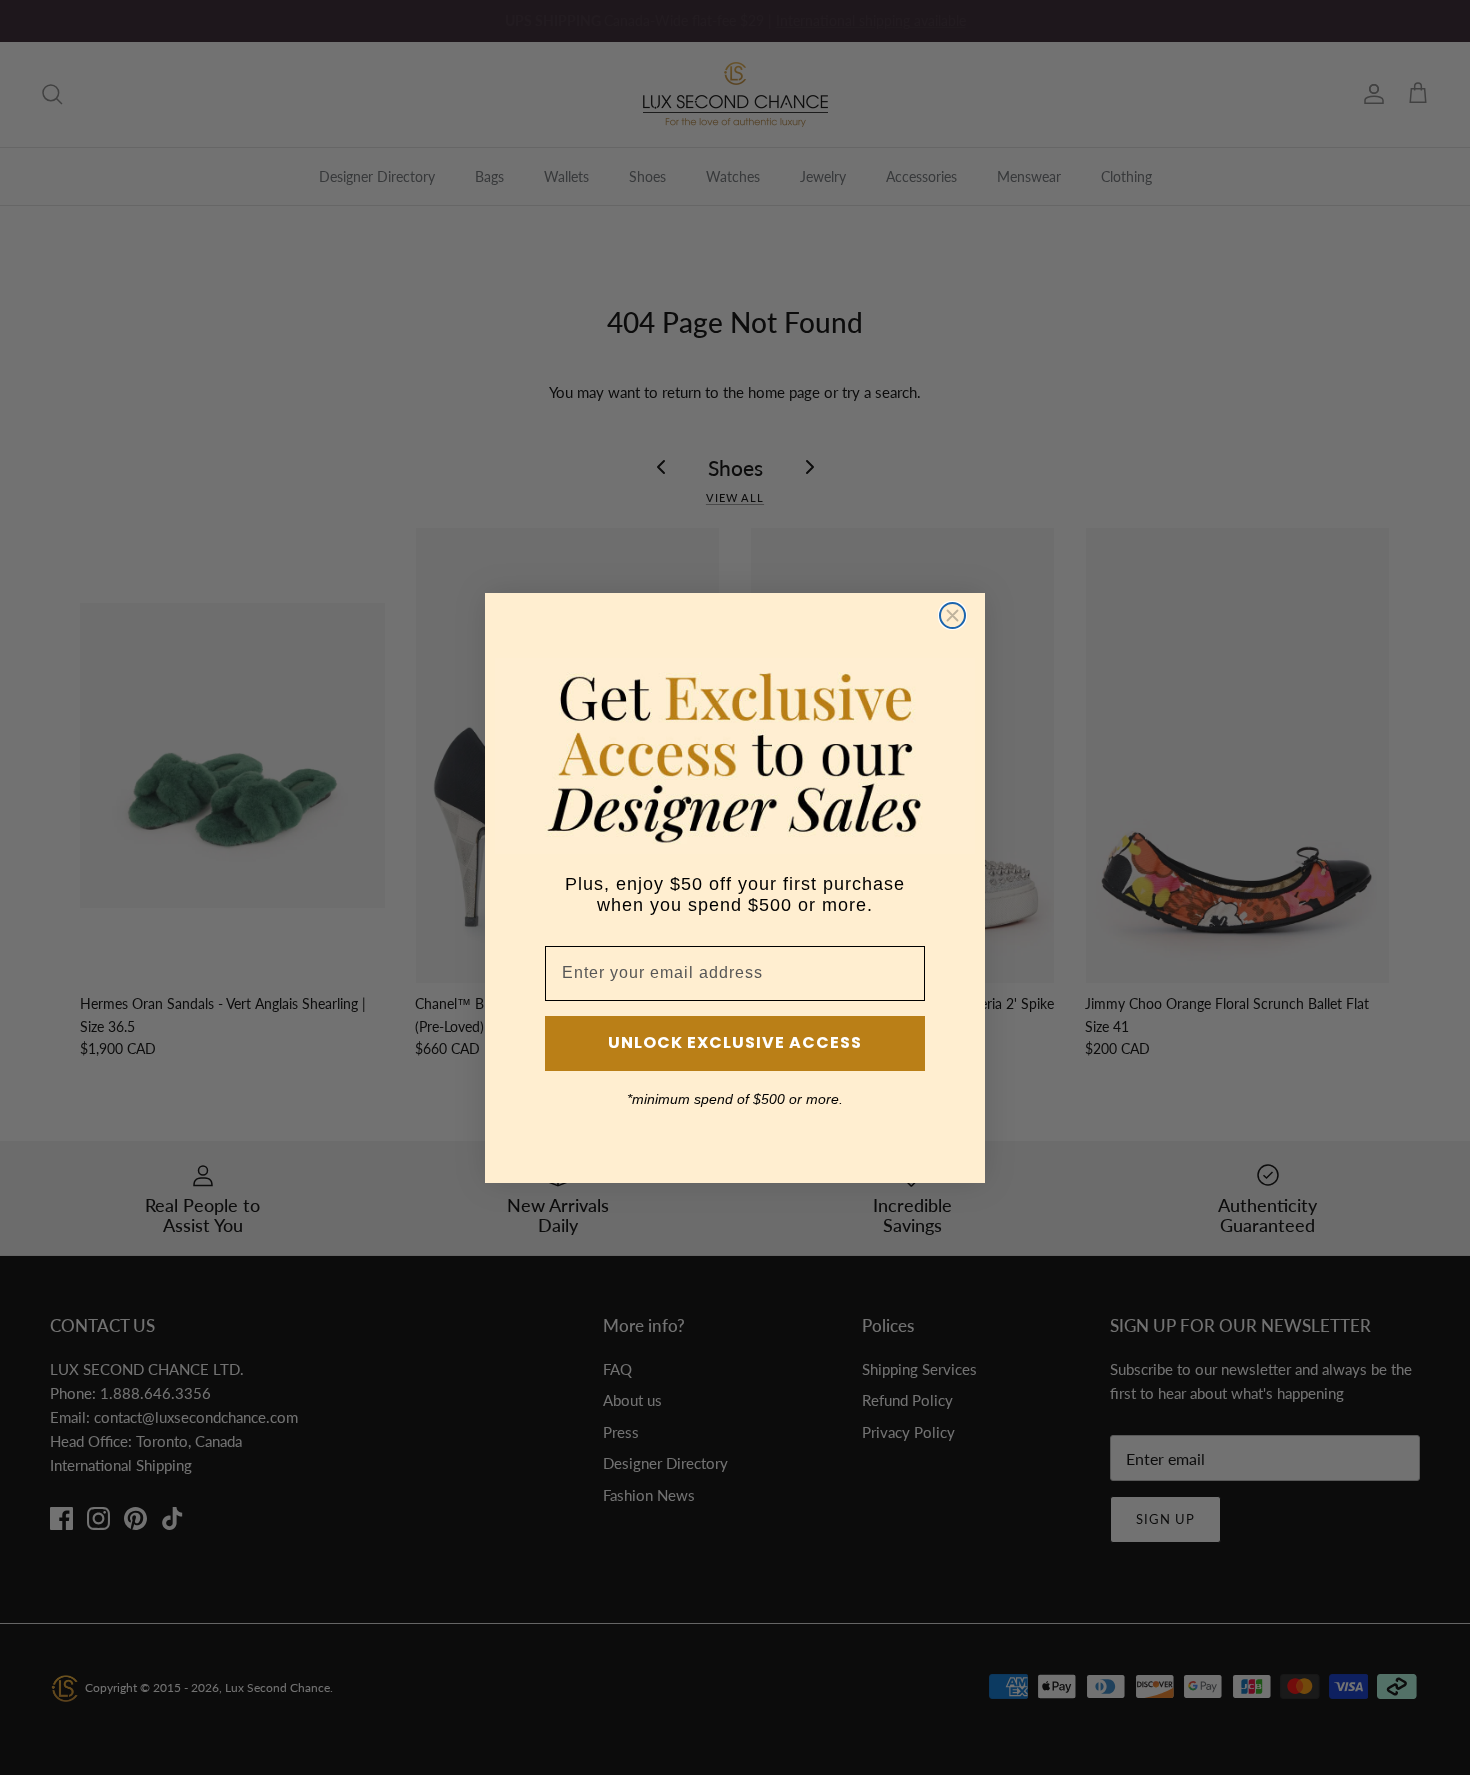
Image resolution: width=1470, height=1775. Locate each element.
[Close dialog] (952, 615)
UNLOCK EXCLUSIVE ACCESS (735, 1042)
